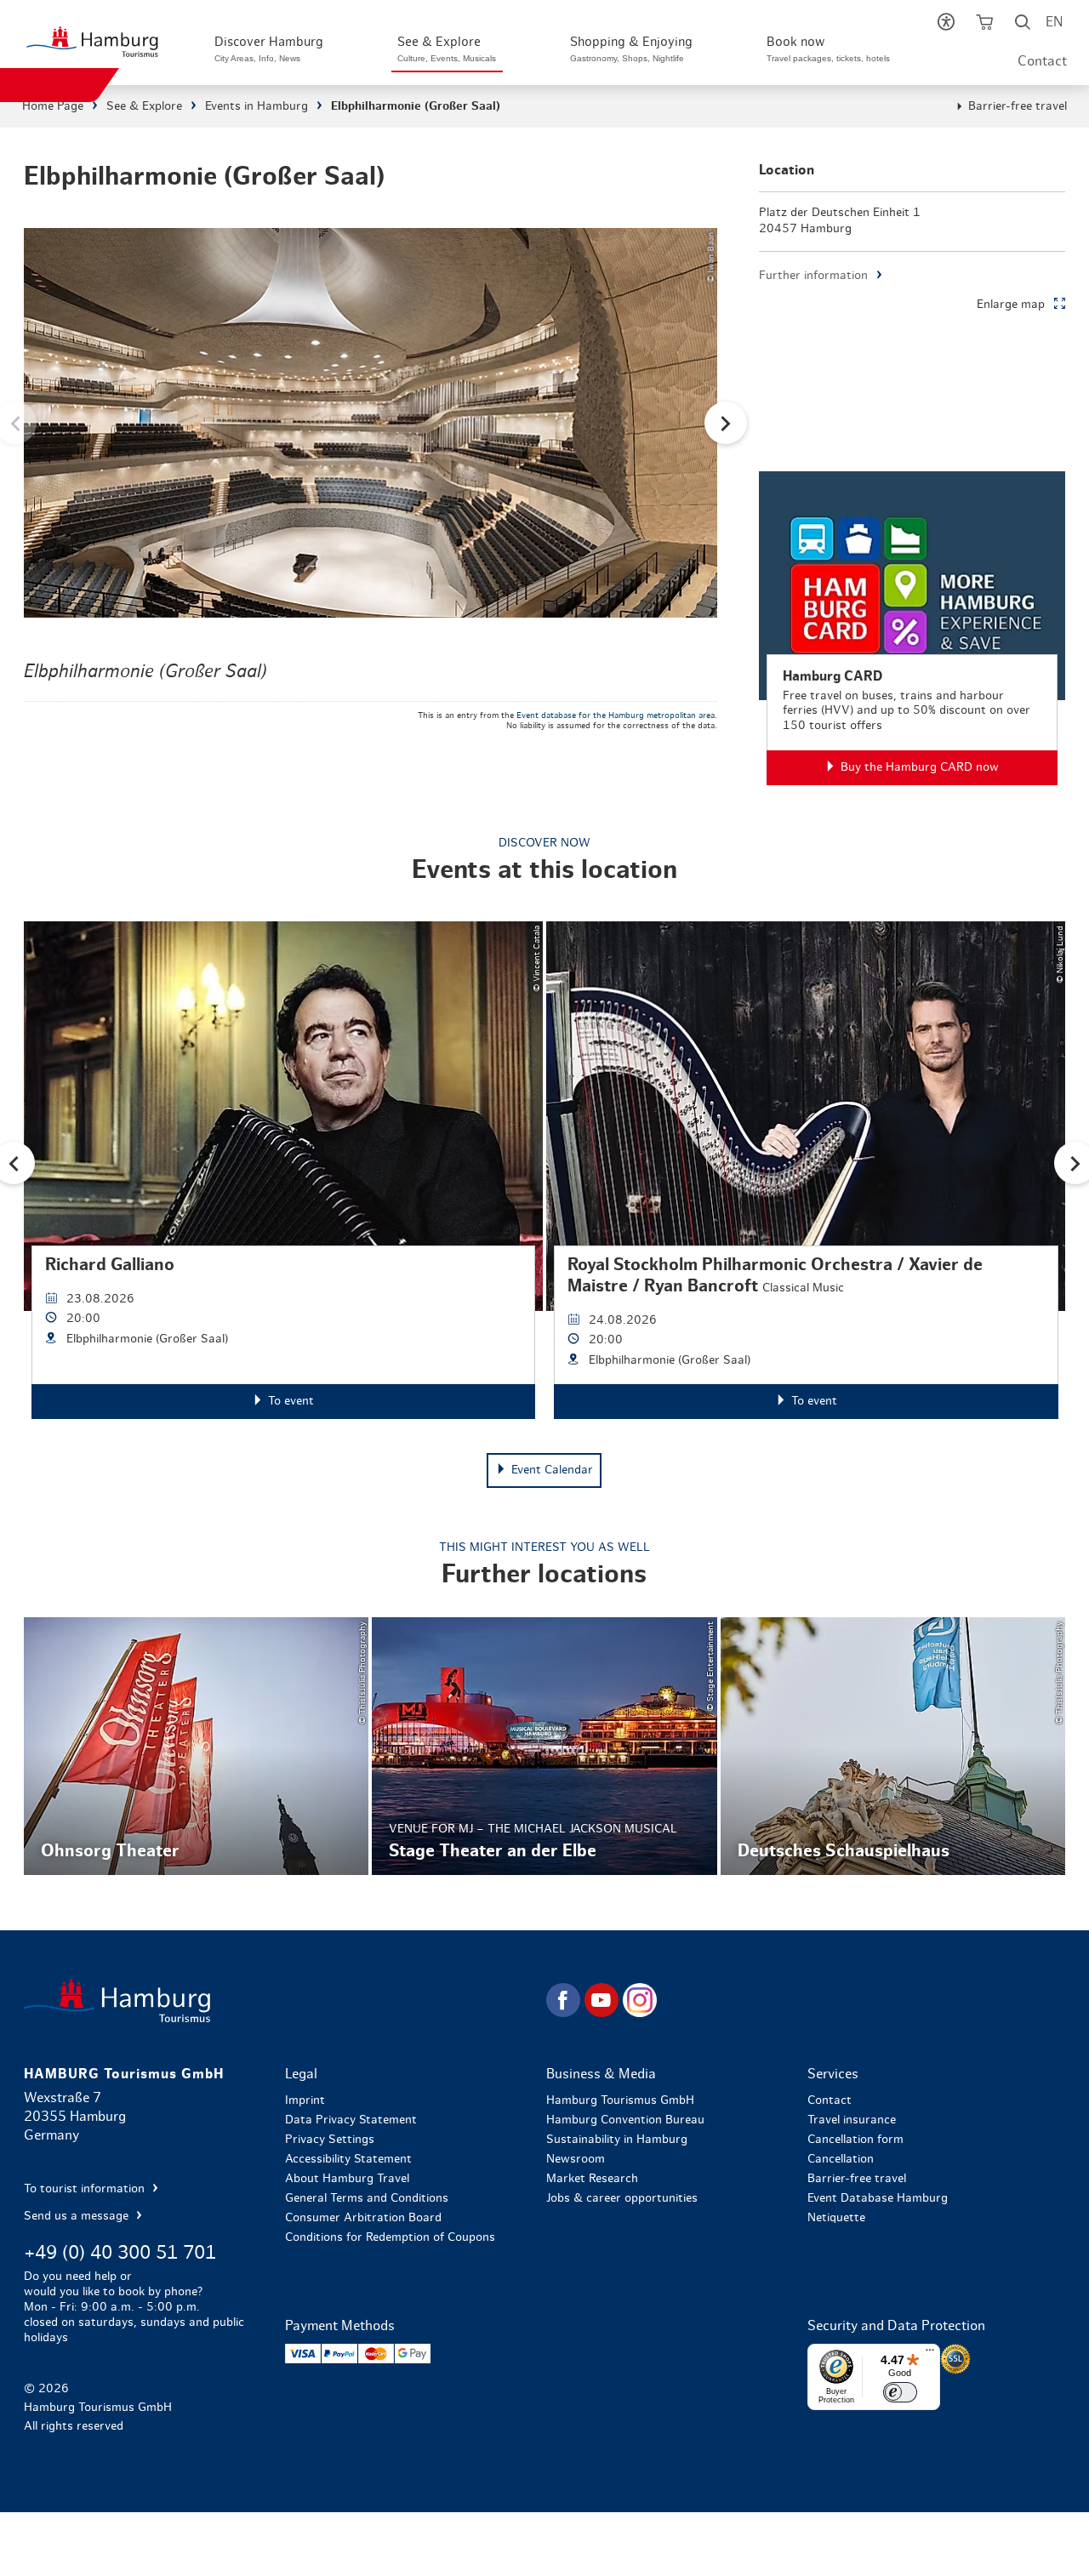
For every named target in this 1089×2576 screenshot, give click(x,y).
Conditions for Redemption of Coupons (390, 2237)
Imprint (305, 2100)
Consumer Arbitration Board (363, 2218)
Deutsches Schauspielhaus (893, 1746)
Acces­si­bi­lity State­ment (348, 2159)
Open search (1022, 26)
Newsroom (576, 2159)
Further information (813, 276)
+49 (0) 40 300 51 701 (120, 2253)
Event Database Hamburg (878, 2198)
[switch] (900, 2392)
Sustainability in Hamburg (617, 2140)
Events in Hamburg (257, 106)
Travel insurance (852, 2120)
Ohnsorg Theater (196, 1746)
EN (1054, 22)
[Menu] (930, 2354)
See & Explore (144, 106)
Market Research (592, 2179)
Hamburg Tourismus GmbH (620, 2100)
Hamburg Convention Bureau (625, 2120)
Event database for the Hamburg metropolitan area (616, 715)
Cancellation (841, 2159)
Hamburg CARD (912, 628)
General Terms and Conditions (367, 2198)
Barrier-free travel (1018, 106)
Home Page (53, 106)
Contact (1042, 61)
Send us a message (78, 2216)
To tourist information (86, 2189)
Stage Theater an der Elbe (544, 1746)
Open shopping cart (984, 26)
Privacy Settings (330, 2140)
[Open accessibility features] (946, 26)
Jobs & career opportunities (622, 2198)
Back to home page (283, 2000)
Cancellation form (855, 2140)
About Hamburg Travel (347, 2179)
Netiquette (836, 2218)
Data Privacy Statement (351, 2120)
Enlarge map (1011, 305)
